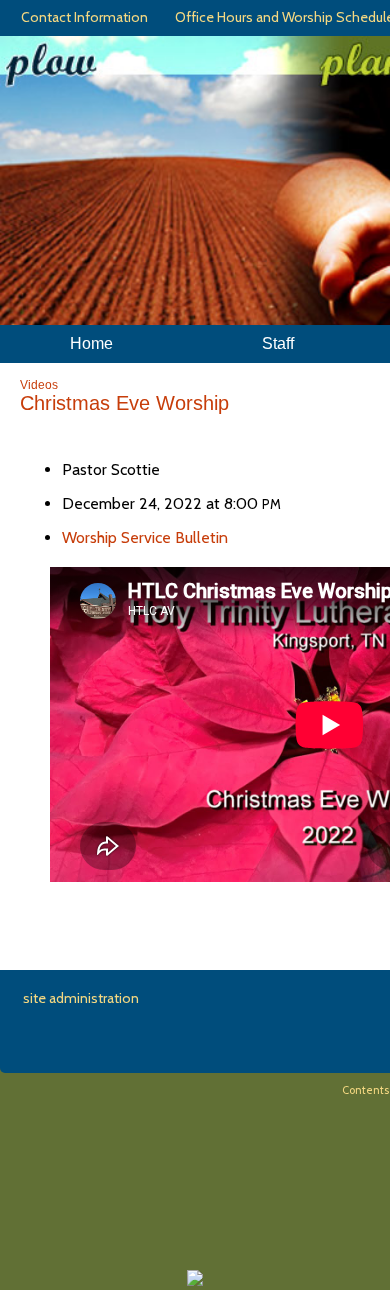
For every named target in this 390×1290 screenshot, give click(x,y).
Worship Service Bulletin (145, 537)
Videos (39, 385)
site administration (81, 998)
